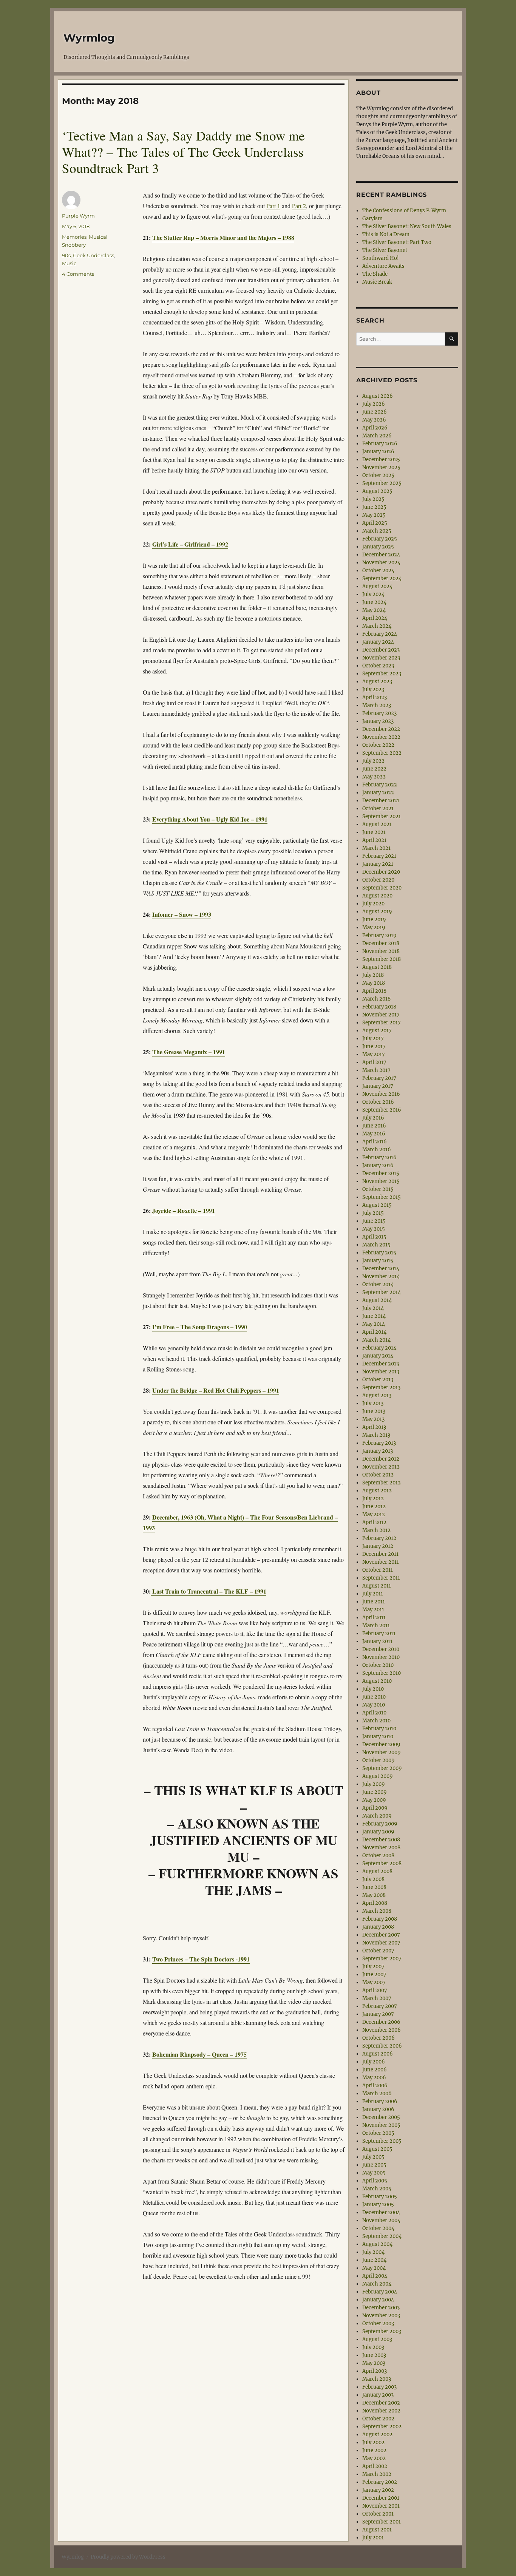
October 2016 (378, 1102)
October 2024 (378, 571)
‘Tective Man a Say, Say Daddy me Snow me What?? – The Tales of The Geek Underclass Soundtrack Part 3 (183, 152)
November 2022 (381, 737)
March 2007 (377, 1998)
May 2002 (374, 2458)
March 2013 (376, 1435)
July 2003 (373, 2347)
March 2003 (377, 2379)
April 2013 (374, 1427)
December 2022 (381, 729)
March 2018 (376, 999)
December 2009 (381, 1744)
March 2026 (377, 436)
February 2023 (379, 713)
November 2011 (381, 1562)
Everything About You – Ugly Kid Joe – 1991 (210, 819)
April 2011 (374, 1618)
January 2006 (378, 2109)
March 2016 (377, 1150)
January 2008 (378, 1927)
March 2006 (377, 2093)
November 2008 (381, 1848)
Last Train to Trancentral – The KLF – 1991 (209, 1591)
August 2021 (377, 824)
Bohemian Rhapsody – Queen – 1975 (199, 2054)
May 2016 (374, 1134)
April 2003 (375, 2371)
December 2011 (380, 1554)
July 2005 (373, 2157)
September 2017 (382, 1023)
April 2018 (374, 991)
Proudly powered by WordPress (128, 2557)
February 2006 (380, 2101)
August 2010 (377, 1681)
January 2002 (378, 2490)
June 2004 (374, 2260)
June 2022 (374, 769)
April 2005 (375, 2181)
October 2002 (378, 2419)
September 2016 (382, 1110)
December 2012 (381, 1459)
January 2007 (378, 2014)
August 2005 (377, 2149)
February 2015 (379, 1253)
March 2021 (376, 848)
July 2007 (373, 1967)
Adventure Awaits (383, 266)
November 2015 (381, 1181)
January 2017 (378, 1086)
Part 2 (299, 206)
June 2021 (374, 832)
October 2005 (378, 2133)
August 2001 (377, 2530)
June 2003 (374, 2355)
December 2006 (381, 2022)
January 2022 (378, 793)
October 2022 (378, 745)
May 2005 (374, 2173)
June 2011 (374, 1602)
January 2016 (378, 1165)
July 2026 (374, 404)
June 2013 (374, 1411)
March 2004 (377, 2284)
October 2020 (378, 880)
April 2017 (374, 1062)
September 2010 (382, 1673)
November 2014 (381, 1276)
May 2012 (374, 1514)
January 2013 (378, 1451)
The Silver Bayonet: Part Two (397, 242)
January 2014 (378, 1356)
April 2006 (375, 2086)
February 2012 (379, 1538)
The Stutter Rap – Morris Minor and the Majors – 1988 (223, 237)
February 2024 (380, 634)
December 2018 (381, 943)
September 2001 (382, 2522)
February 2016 (379, 1158)
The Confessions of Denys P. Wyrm (404, 211)
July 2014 (373, 1308)
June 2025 (374, 507)
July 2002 (373, 2442)
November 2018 (381, 951)
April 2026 (375, 428)
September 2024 (382, 578)
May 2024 (374, 610)
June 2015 (374, 1221)
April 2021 (374, 840)
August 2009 (378, 1776)
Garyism (372, 219)
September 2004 (382, 2236)
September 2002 (382, 2427)
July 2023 (373, 690)
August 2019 (377, 912)
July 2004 (373, 2252)
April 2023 (375, 697)
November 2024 (381, 563)
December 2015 (381, 1173)
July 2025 (373, 499)
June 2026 (375, 412)
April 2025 (375, 523)
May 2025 (374, 515)
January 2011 (377, 1641)
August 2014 (377, 1300)
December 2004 (381, 2212)
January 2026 (378, 452)
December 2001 (381, 2498)
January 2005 (378, 2205)
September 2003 (382, 2331)
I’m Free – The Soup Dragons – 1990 (200, 1327)
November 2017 (381, 1015)
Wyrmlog (89, 38)
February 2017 (379, 1078)
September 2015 (382, 1197)
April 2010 (374, 1713)
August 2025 (377, 491)
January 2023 (378, 721)
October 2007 (378, 1951)
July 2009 (374, 1784)
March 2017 (376, 1070)
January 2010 (378, 1737)
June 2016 (374, 1126)
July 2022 (373, 761)
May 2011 (373, 1610)
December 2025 (381, 459)
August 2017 (377, 1031)
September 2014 (382, 1292)
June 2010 (374, 1697)
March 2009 (377, 1816)
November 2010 (381, 1657)
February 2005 (380, 2197)
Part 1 (273, 206)
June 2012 (374, 1507)
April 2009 (375, 1808)
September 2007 (382, 1959)
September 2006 (382, 2046)
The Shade (375, 274)
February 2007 (380, 2006)
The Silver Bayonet (385, 250)
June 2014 (374, 1316)
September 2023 (382, 674)
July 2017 (373, 1039)
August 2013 (377, 1395)
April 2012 (374, 1522)
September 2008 (382, 1863)
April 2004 (375, 2276)
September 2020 (382, 888)
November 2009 (382, 1752)
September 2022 (382, 753)
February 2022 (380, 785)
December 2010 (381, 1649)
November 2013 (381, 1372)
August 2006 (378, 2054)
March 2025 (377, 531)
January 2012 (378, 1546)
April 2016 (375, 1142)
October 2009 (379, 1760)
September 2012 (382, 1483)
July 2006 (374, 2062)
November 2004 (381, 2220)
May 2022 (374, 777)
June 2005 (374, 2165)
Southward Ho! (381, 258)
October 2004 (378, 2228)
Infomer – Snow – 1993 (182, 914)
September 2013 (381, 1388)
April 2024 (375, 618)
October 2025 (378, 475)
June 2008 (374, 1887)
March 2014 (376, 1340)
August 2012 (377, 1491)
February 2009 (380, 1824)
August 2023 (377, 682)
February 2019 (379, 935)
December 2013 (381, 1364)
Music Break (377, 282)
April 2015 (374, 1237)
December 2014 (381, 1269)
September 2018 (382, 959)
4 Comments (78, 274)
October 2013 (378, 1380)
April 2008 (375, 1903)
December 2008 (381, 1840)
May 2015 (374, 1229)
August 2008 (377, 1871)
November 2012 (381, 1467)
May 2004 (374, 2268)
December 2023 (381, 650)
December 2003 (381, 2308)
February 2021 (379, 856)
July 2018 (373, 975)
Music (69, 263)
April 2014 (374, 1332)
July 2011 (373, 1594)
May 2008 (374, 1895)
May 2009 (374, 1800)
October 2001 (378, 2514)
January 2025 (378, 547)
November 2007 (381, 1943)
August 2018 (377, 967)
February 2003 (379, 2387)
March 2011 (376, 1625)
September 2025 (382, 483)
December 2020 (381, 872)
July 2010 (373, 1689)
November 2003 (381, 2316)
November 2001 (381, 2506)
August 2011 (377, 1586)
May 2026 (374, 420)
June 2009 (375, 1792)
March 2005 (377, 2189)
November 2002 (381, 2411)
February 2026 (380, 444)
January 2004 (378, 2300)
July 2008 (373, 1879)
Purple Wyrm (78, 216)
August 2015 (377, 1205)
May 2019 (374, 927)
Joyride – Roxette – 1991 (184, 1210)
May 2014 (374, 1324)
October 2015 (378, 1189)
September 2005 (382, 2141)
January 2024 (378, 642)
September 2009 (382, 1768)
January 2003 (378, 2395)
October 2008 (378, 1856)
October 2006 (379, 2038)
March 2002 (377, 2474)
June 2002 (374, 2450)
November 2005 (381, 2125)
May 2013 (373, 1419)
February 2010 (379, 1729)
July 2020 (373, 904)
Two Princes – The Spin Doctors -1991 (201, 1959)
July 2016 (373, 1118)
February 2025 (380, 539)
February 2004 (380, 2292)
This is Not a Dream (386, 234)
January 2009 (378, 1832)
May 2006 (374, 2078)
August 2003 (377, 2339)
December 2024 (381, 555)
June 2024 (374, 602)
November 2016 (381, 1094)
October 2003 (378, 2323)
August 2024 (377, 586)
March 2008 (377, 1911)
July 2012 (373, 1499)
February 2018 (379, 1007)
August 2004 (377, 2244)
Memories (74, 237)
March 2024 (377, 626)
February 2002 (380, 2482)
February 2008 (380, 1919)
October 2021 (378, 808)
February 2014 (379, 1348)
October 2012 (378, 1475)
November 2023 (381, 658)
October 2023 (378, 666)
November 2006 (382, 2030)
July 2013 (373, 1403)
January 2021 (378, 864)
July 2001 (373, 2538)
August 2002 (377, 2435)
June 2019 (374, 920)
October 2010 (378, 1665)
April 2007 (375, 1990)
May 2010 (374, 1705)
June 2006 (375, 2070)
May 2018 (374, 983)
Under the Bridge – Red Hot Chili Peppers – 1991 (216, 1390)
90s (66, 255)
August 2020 (377, 896)
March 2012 (376, 1530)
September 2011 (381, 1578)
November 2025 (381, 467)
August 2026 (378, 396)
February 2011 (379, 1633)
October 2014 (378, 1284)
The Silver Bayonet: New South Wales (407, 226)
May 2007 (374, 1982)
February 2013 (379, 1443)
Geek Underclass (93, 255)
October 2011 (378, 1570)
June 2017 (374, 1046)
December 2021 (381, 801)
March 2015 (376, 1245)
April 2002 (375, 2466)
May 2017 (374, 1054)
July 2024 (373, 594)
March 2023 (377, 705)
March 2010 (376, 1721)
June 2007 (374, 1974)
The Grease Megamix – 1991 (189, 1052)
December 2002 (381, 2403)
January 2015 (378, 1261)
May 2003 (374, 2363)
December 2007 (381, 1935)
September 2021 (382, 816)
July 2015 (373, 1213)
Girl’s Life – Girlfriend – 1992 (190, 544)
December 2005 (381, 2117)
